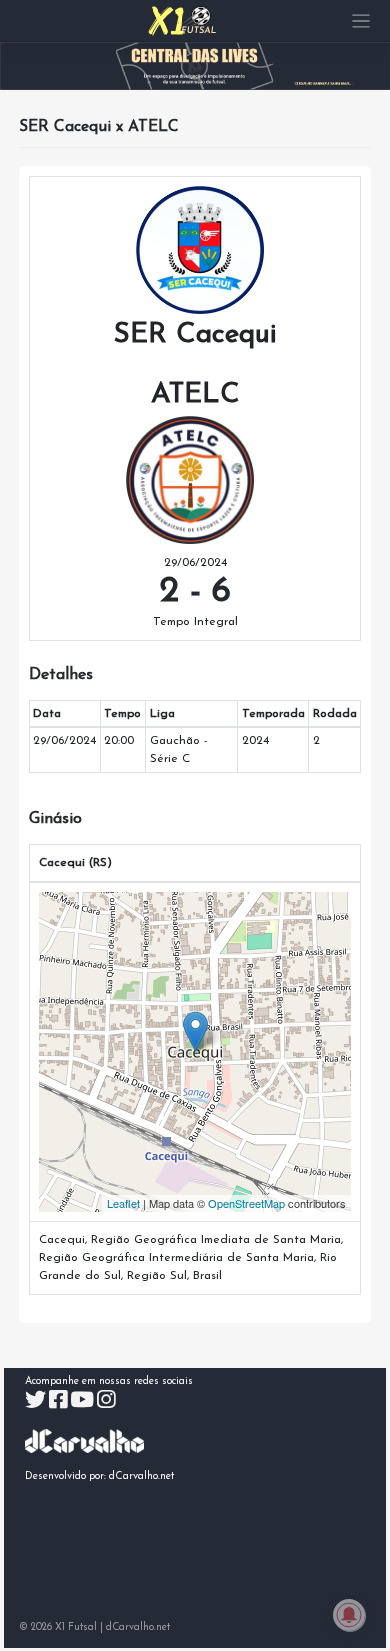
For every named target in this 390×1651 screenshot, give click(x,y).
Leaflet (123, 1203)
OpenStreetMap (246, 1203)
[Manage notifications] (349, 1615)
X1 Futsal (76, 1627)
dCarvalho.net (142, 1476)
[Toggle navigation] (361, 21)
